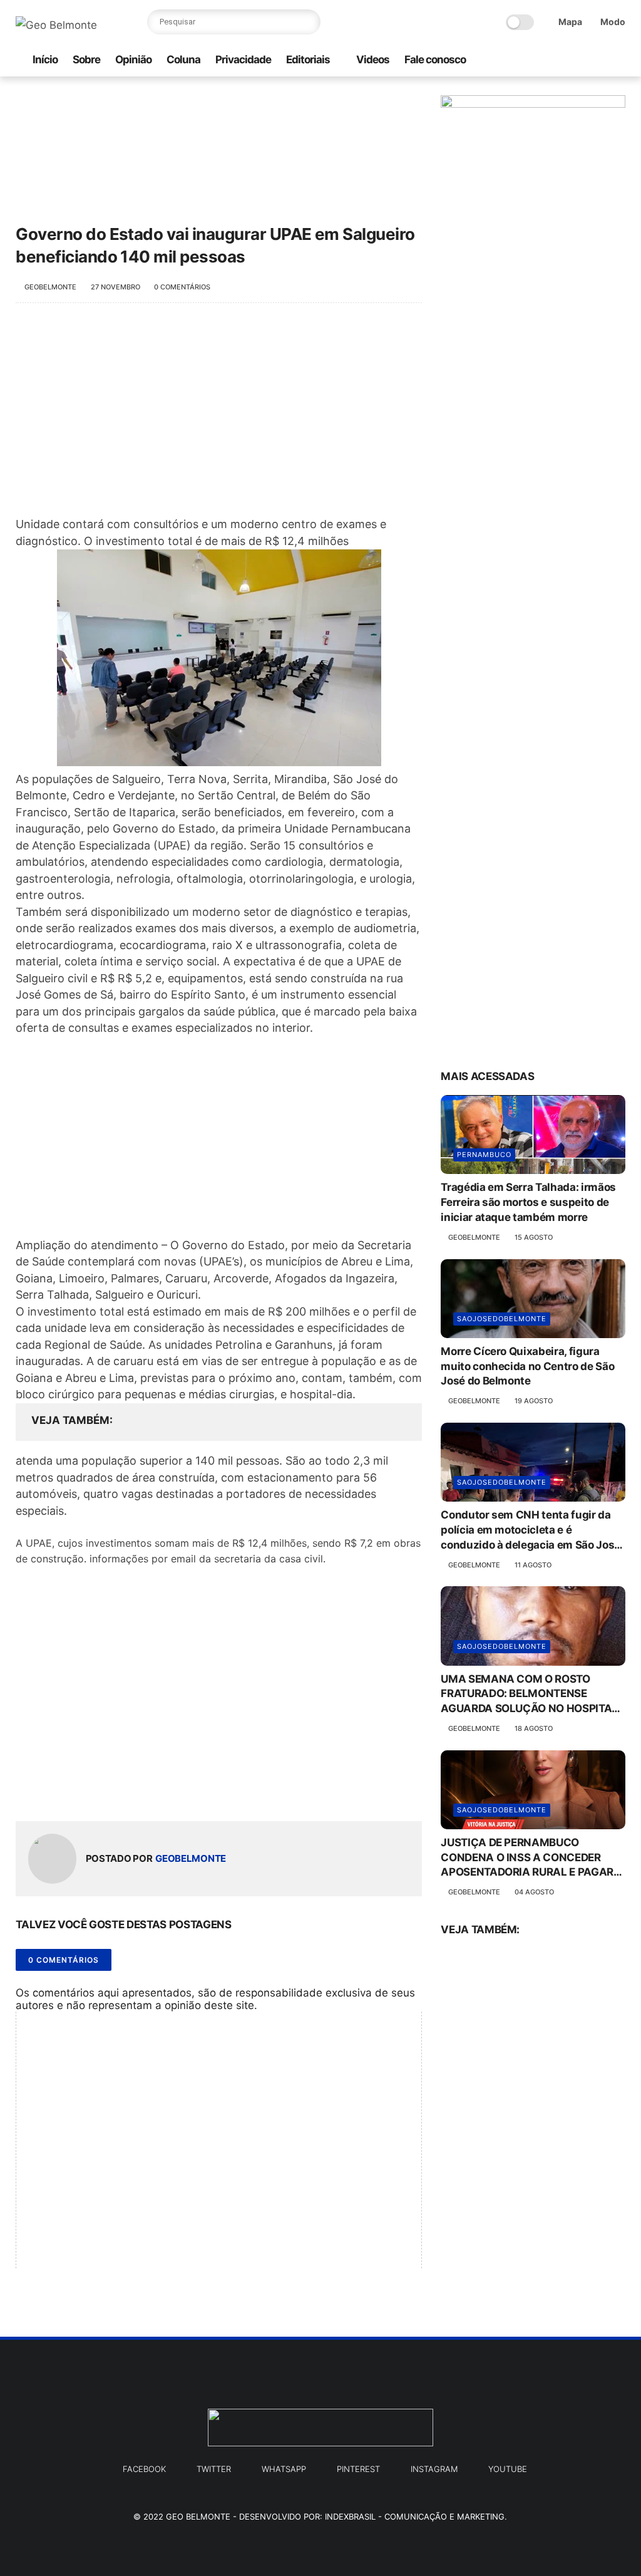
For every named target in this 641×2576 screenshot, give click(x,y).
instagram (434, 2469)
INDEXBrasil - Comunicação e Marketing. (416, 2516)
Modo (613, 22)
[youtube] (618, 60)
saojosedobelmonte (502, 1319)
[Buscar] (308, 22)
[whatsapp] (518, 60)
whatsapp (284, 2469)
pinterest (358, 2469)
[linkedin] (127, 1791)
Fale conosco (435, 60)
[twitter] (578, 60)
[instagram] (538, 60)
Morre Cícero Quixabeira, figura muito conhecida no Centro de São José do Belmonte (527, 1366)
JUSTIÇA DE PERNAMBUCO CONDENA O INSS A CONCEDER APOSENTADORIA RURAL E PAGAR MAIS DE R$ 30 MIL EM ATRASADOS (531, 1858)
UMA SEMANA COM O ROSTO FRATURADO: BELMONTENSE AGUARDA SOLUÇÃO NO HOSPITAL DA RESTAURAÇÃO (529, 1695)
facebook (144, 2469)
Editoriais (308, 60)
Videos (373, 60)
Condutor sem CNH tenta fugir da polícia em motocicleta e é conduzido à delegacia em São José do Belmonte (531, 1530)
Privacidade (243, 60)
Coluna (183, 60)
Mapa (570, 22)
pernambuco (484, 1155)
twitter (214, 2469)
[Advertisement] (219, 416)
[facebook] (558, 60)
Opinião (133, 60)
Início (45, 60)
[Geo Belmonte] (56, 25)
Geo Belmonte (198, 2516)
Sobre (86, 60)
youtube (508, 2469)
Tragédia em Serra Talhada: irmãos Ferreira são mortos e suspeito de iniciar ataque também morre (528, 1202)
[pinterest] (598, 60)
